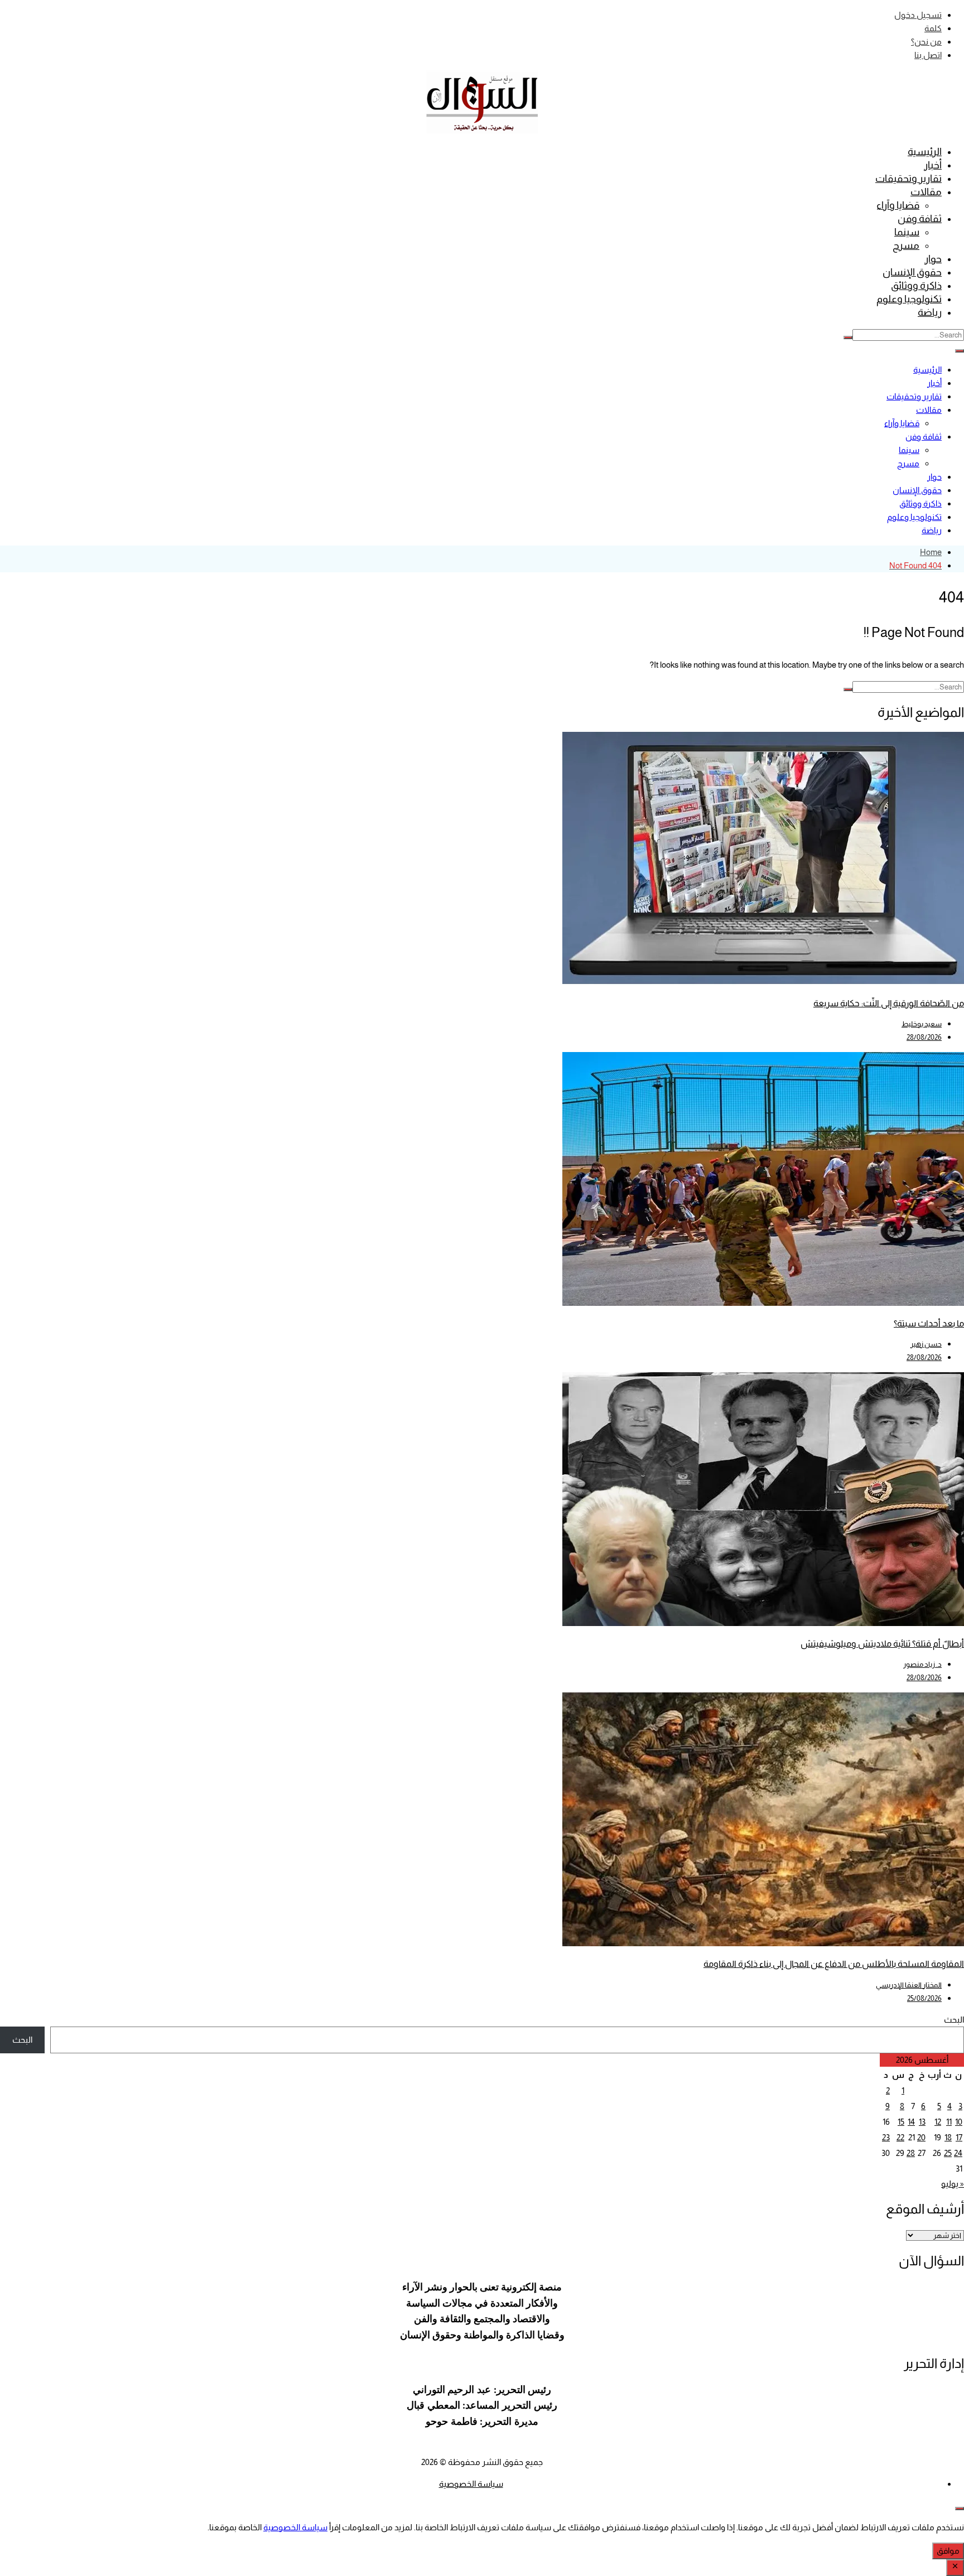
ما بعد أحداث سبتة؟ (929, 1323)
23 (886, 2137)
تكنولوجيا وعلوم (909, 299)
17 (959, 2137)
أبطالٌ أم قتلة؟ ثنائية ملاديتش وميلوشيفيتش (882, 1644)
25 (948, 2153)
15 (901, 2122)
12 (938, 2122)
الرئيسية (925, 152)
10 (959, 2122)
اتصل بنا (928, 55)
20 (921, 2137)
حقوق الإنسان (912, 272)
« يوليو (953, 2184)
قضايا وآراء (898, 205)
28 (911, 2153)
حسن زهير (926, 1344)
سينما (907, 232)
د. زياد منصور (922, 1664)
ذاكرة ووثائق (916, 286)
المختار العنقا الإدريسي (909, 1985)
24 (958, 2153)
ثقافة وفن (920, 219)
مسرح (906, 245)
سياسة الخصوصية (471, 2484)
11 (949, 2122)
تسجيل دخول (918, 15)
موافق (948, 2551)
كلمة (933, 28)
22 (900, 2137)
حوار (933, 259)
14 (911, 2122)
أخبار (933, 165)
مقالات (926, 192)
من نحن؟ (926, 42)
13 (922, 2122)
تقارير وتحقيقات (908, 179)
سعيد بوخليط (922, 1024)
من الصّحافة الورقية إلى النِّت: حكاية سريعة (889, 1003)
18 (948, 2137)
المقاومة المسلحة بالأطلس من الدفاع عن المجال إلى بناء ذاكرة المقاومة (834, 1964)
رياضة (930, 312)
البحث (954, 2020)
